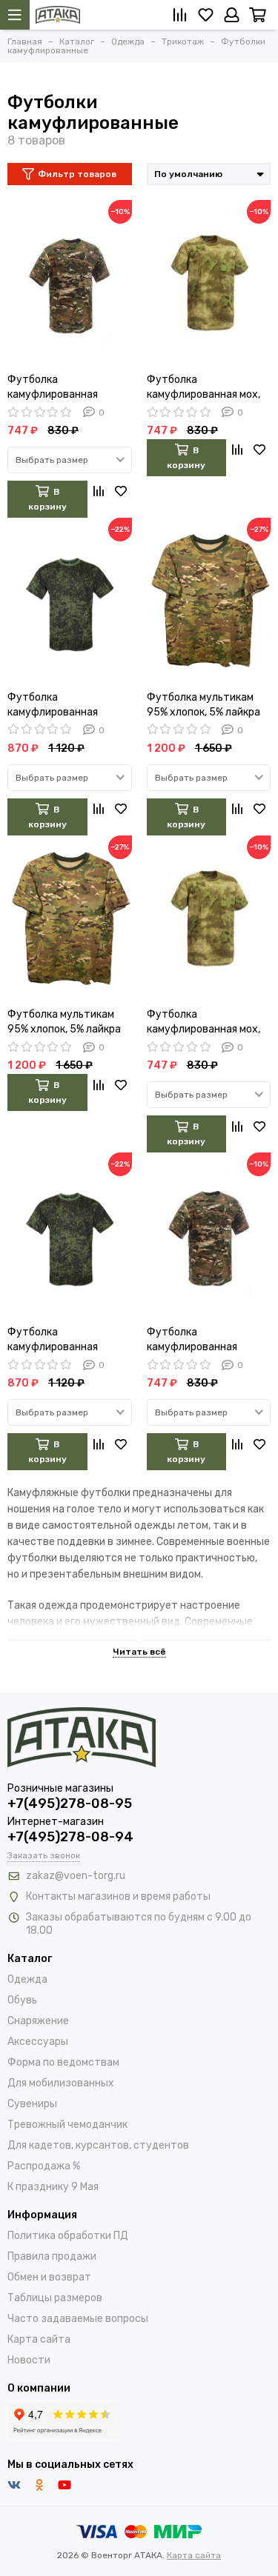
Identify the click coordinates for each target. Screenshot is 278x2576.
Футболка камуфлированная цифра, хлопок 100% (57, 1340)
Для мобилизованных (61, 2083)
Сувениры (32, 2104)
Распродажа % (44, 2166)
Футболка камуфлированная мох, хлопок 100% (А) (203, 388)
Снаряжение (38, 2021)
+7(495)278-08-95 (70, 1803)
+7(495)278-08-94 (70, 1837)
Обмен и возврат (49, 2277)
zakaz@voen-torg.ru (76, 1876)
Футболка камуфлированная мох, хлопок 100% (203, 1022)
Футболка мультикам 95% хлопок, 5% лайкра (64, 1022)
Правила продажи (52, 2256)
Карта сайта (39, 2339)
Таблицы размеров (55, 2298)
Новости (29, 2360)
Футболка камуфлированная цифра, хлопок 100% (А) (65, 705)
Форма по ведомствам (63, 2062)
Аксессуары (38, 2042)
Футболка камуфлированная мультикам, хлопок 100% (207, 1340)
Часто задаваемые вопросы (78, 2319)
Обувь (22, 2000)
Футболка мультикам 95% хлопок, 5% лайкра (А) (203, 705)
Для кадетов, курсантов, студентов (98, 2145)
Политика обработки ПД (68, 2236)
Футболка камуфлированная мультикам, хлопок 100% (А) (68, 388)
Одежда (27, 1979)
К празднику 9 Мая (53, 2187)
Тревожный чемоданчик (67, 2125)
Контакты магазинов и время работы (118, 1896)
